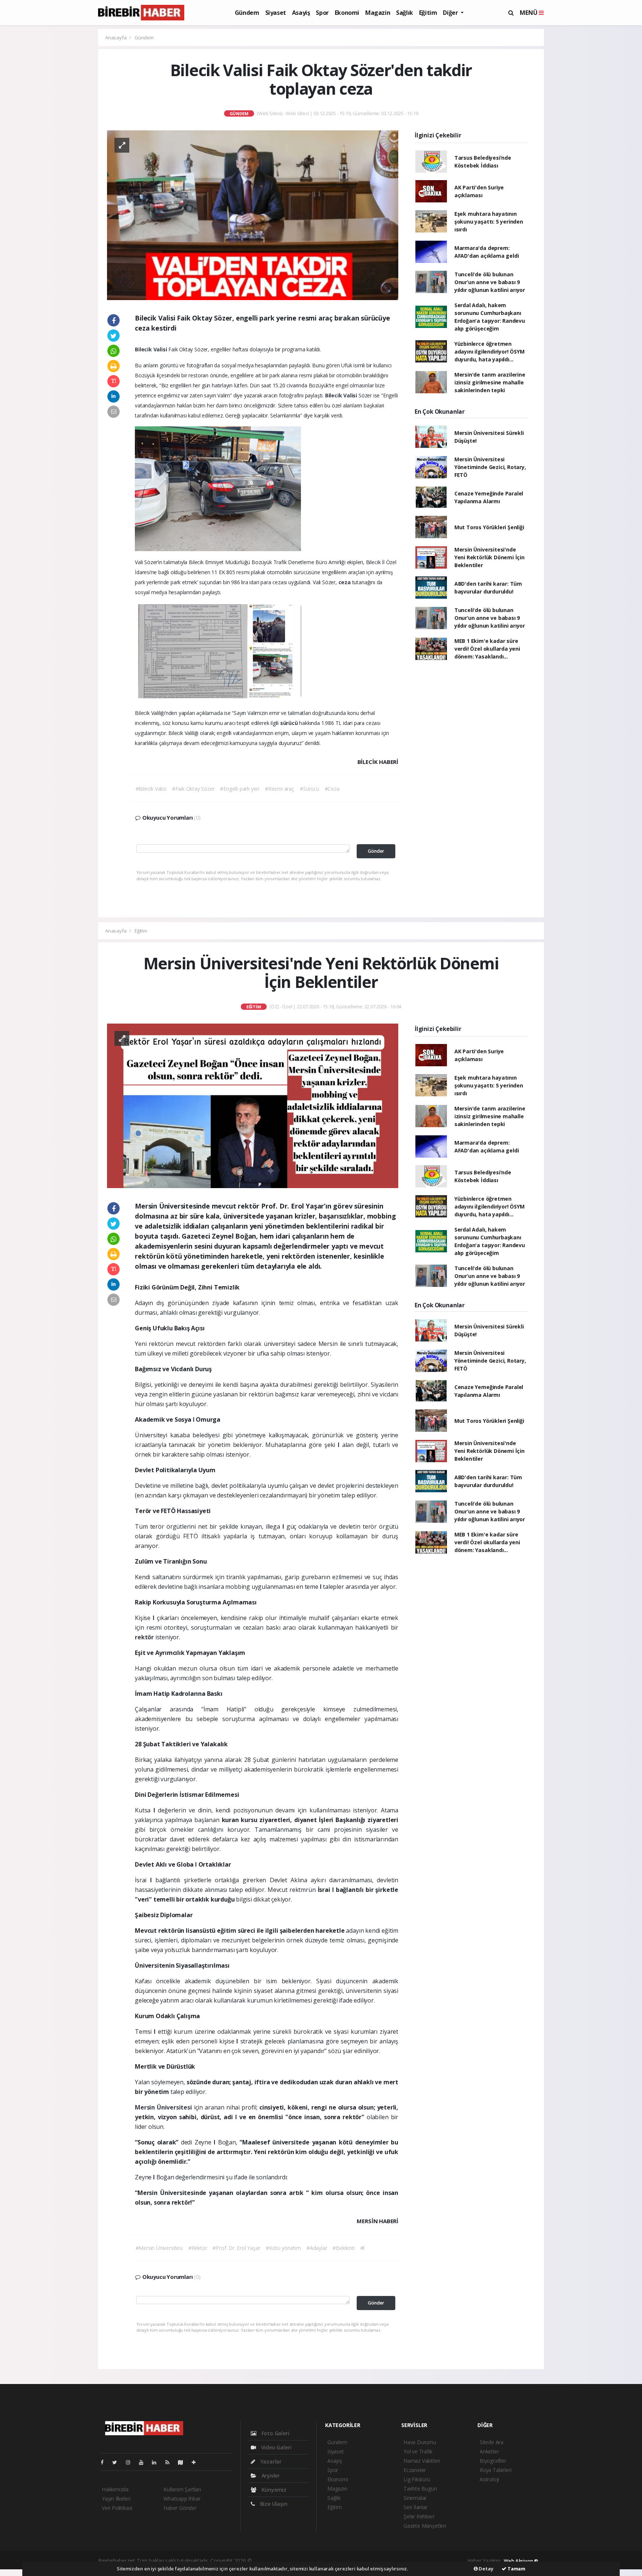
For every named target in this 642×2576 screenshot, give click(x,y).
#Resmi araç (280, 789)
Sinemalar (415, 2498)
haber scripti (331, 2561)
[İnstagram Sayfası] (131, 2462)
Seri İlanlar (416, 2507)
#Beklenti (343, 2248)
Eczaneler (415, 2470)
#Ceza (332, 789)
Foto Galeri (275, 2433)
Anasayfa (116, 38)
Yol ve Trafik (418, 2451)
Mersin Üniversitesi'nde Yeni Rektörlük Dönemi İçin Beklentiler (489, 557)
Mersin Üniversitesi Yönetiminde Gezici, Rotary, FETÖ (490, 467)
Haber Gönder (180, 2508)
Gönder (376, 851)
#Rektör (198, 2248)
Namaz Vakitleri (422, 2461)
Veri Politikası (117, 2508)
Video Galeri (275, 2447)
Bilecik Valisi (152, 349)
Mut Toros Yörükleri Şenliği (489, 527)
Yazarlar (270, 2461)
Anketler (489, 2451)
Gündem (247, 13)
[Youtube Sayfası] (144, 2462)
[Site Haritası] (184, 2462)
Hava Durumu (420, 2442)
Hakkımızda (115, 2489)
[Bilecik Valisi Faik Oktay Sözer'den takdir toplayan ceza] (253, 214)
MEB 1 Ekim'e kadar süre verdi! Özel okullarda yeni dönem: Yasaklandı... (487, 649)
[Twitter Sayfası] (118, 2462)
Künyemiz (273, 2490)
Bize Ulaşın (273, 2504)
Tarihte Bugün (420, 2489)
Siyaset (276, 13)
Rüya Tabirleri (495, 2470)
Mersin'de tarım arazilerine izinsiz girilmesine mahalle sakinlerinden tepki (490, 382)
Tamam (516, 2569)
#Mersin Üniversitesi (159, 2248)
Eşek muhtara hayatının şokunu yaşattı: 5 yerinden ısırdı (489, 222)
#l (363, 2248)
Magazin (378, 13)
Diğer (451, 13)
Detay (486, 2569)
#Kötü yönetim (283, 2248)
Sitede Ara (492, 2442)
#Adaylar (317, 2248)
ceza (345, 582)
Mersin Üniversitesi (164, 2107)
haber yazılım (362, 2561)
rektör (145, 1637)
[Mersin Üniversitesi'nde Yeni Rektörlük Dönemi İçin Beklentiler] (253, 1105)
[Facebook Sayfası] (105, 2462)
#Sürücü (309, 789)
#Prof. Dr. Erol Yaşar (236, 2248)
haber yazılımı (269, 2561)
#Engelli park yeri (240, 789)
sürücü (290, 723)
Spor (322, 13)
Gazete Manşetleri (425, 2526)
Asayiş (301, 13)
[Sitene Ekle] (197, 2462)
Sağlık (405, 13)
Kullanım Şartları (182, 2489)
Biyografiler (493, 2461)
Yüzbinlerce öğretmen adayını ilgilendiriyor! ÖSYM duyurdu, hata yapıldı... (489, 352)
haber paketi (301, 2561)
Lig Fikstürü (417, 2479)
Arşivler (270, 2476)
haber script (392, 2561)
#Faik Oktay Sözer (193, 789)
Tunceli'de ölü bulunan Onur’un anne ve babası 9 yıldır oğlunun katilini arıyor (490, 282)
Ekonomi (347, 13)
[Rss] (170, 2462)
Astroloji (489, 2479)
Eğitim (428, 13)
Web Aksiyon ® (521, 2561)
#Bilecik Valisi (151, 789)
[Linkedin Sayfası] (157, 2462)
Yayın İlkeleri (116, 2499)
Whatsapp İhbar (182, 2499)
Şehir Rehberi (419, 2516)
